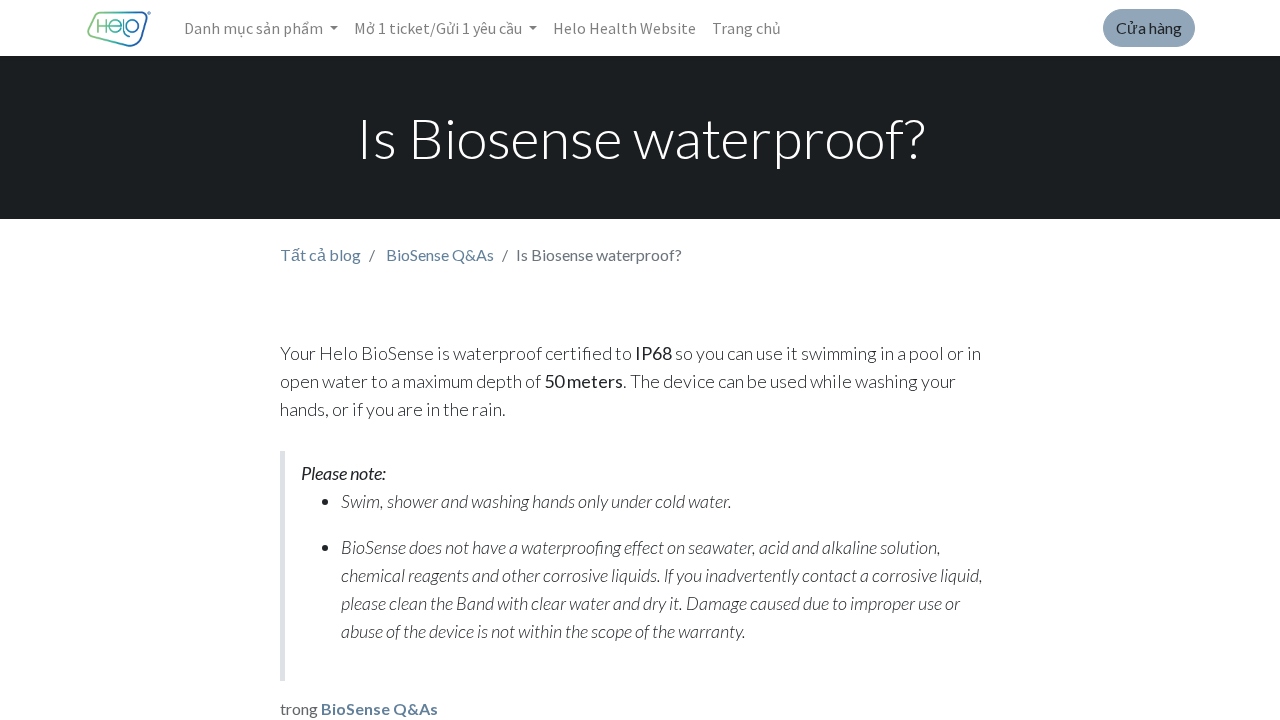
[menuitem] (624, 28)
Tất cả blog (320, 254)
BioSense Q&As (440, 254)
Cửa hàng (1149, 27)
